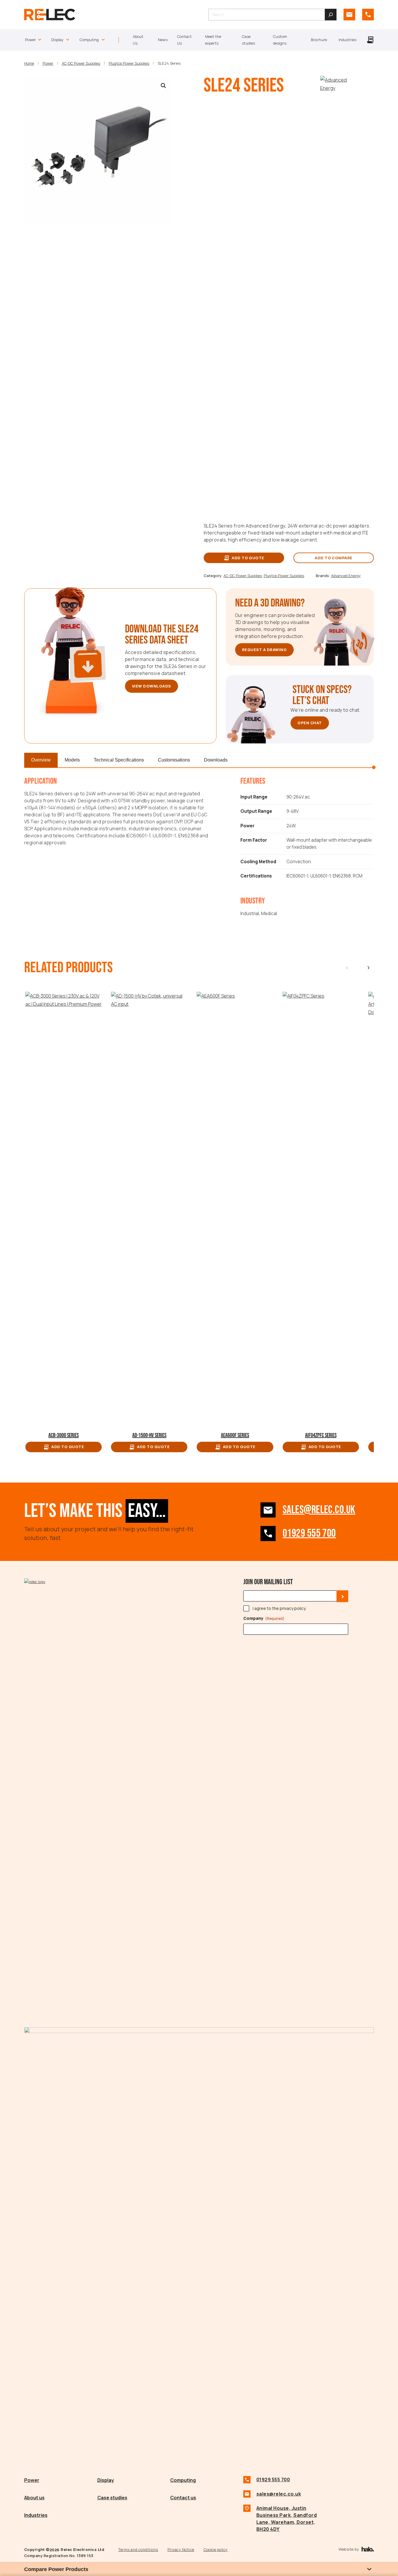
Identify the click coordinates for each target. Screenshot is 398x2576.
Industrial (250, 914)
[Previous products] (347, 968)
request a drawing (264, 650)
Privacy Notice (181, 2549)
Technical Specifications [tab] (119, 760)
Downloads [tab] (216, 760)
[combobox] (267, 15)
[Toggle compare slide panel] (369, 2569)
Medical (269, 914)
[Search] (331, 15)
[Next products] (368, 968)
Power (48, 63)
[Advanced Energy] (336, 88)
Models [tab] (72, 760)
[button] (163, 86)
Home (29, 63)
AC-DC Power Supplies (81, 63)
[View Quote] (370, 40)
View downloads (152, 686)
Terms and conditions (138, 2549)
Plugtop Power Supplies (129, 63)
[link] (349, 15)
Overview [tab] (41, 760)
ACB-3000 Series (64, 1435)
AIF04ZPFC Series (321, 1435)
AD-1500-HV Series (149, 1435)
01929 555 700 (309, 1533)
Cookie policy (216, 2549)
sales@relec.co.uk (319, 1510)
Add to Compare (334, 558)
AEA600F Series (235, 1435)
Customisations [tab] (174, 760)
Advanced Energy (346, 576)
